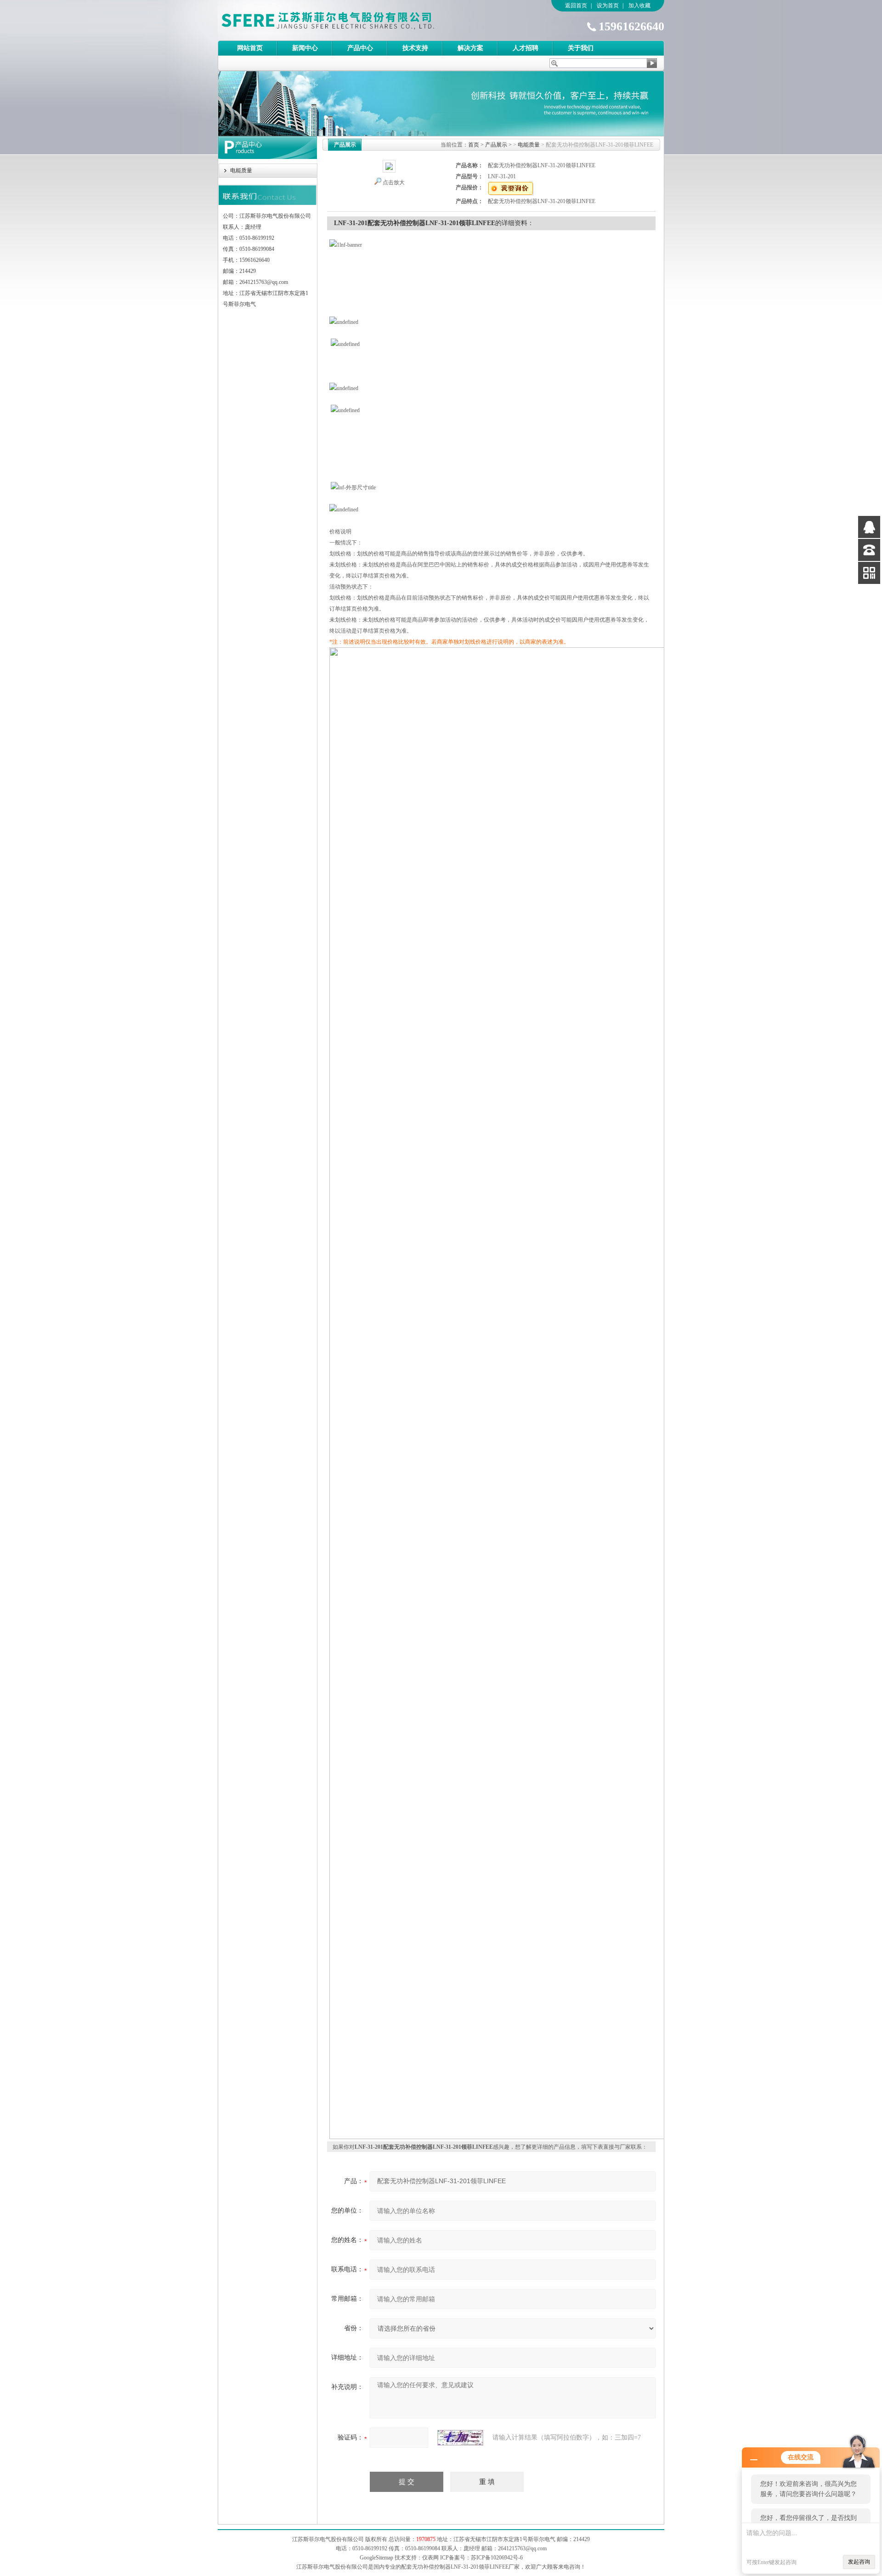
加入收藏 (639, 6)
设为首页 (608, 6)
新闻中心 (305, 48)
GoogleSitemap (376, 2558)
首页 (474, 145)
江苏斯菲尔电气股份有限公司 (344, 20)
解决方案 (470, 48)
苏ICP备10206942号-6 (497, 2558)
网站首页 (250, 48)
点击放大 (394, 182)
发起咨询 (859, 2562)
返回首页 (576, 6)
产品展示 (496, 145)
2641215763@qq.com (522, 2548)
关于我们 (581, 48)
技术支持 (415, 48)
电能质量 (241, 170)
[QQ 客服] (869, 527)
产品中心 (360, 48)
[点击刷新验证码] (460, 2438)
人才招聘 (526, 48)
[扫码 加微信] (869, 573)
